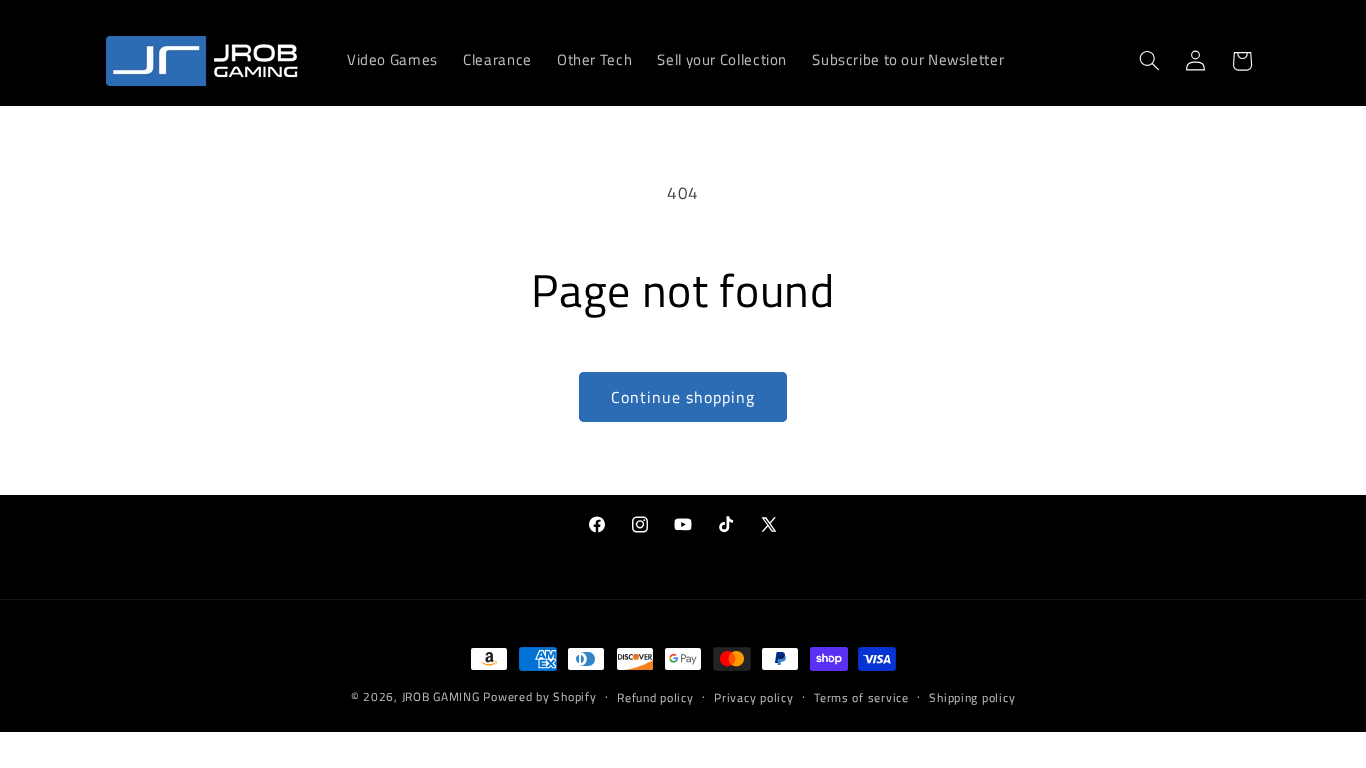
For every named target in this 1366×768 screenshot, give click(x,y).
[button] (1149, 61)
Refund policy (655, 697)
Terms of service (861, 697)
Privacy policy (753, 697)
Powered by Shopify (539, 696)
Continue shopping (683, 397)
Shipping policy (972, 697)
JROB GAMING (441, 696)
